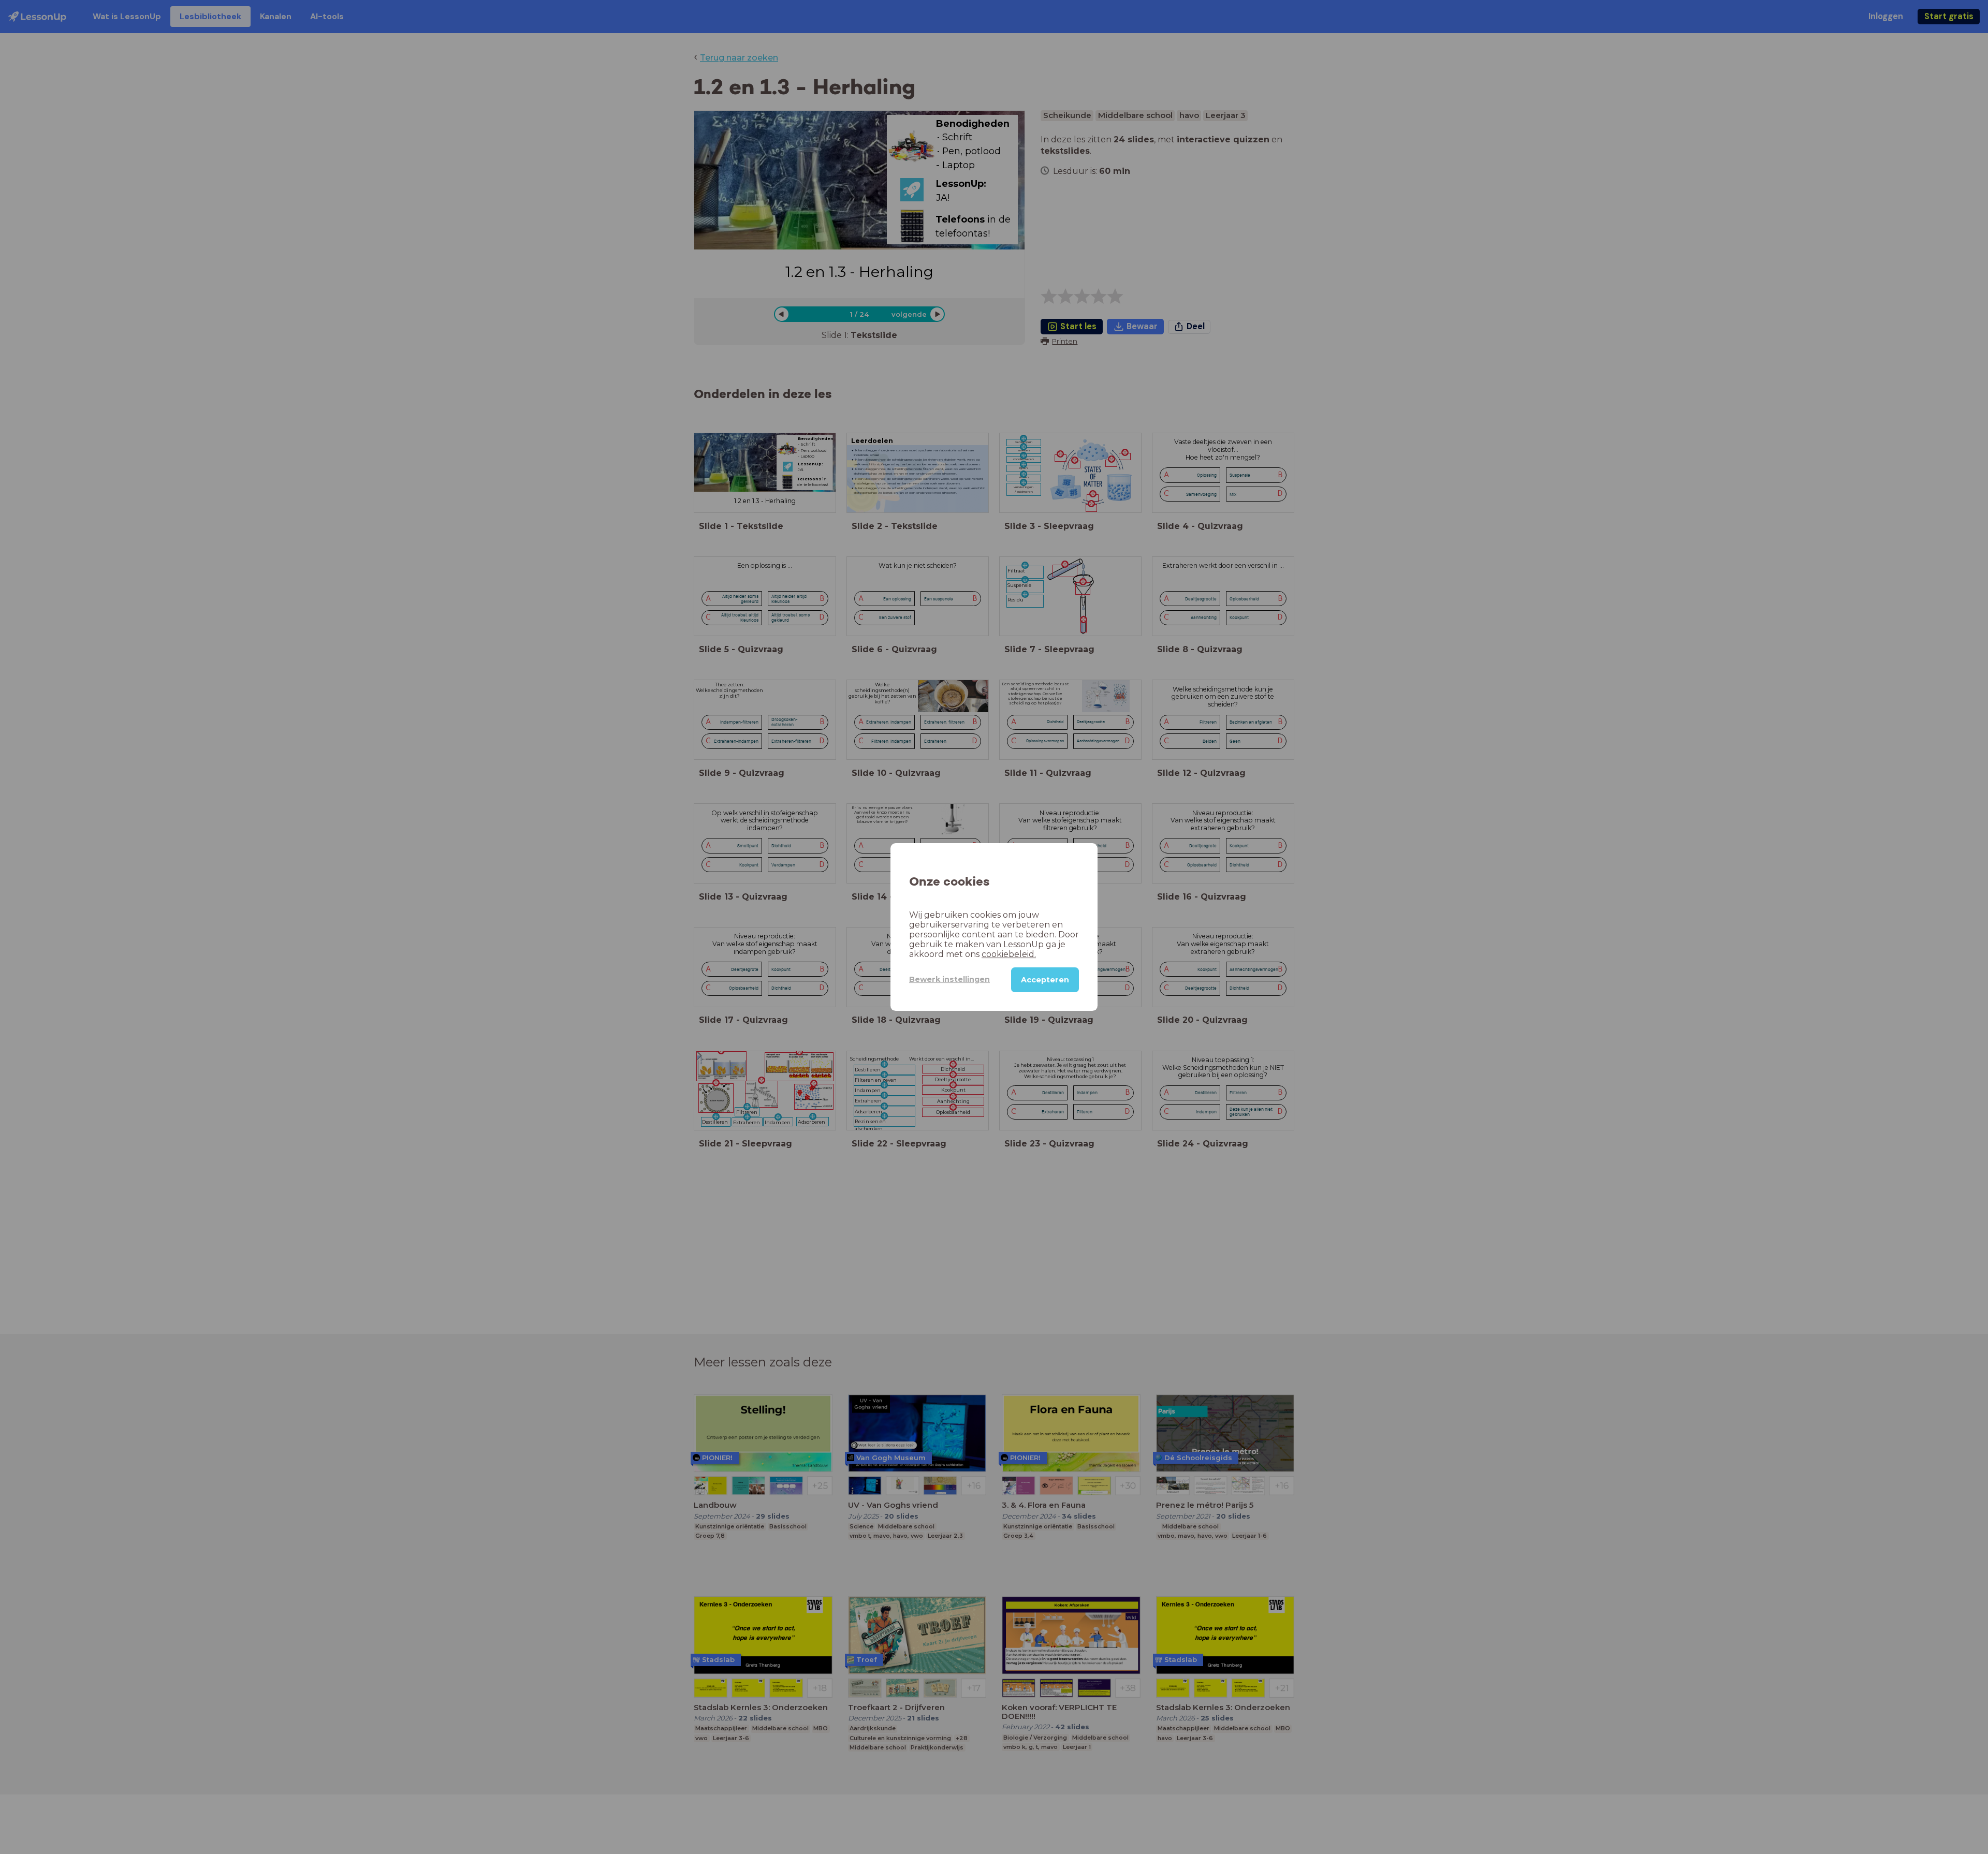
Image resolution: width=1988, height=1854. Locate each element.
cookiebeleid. (1009, 954)
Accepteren (1045, 980)
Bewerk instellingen (949, 979)
